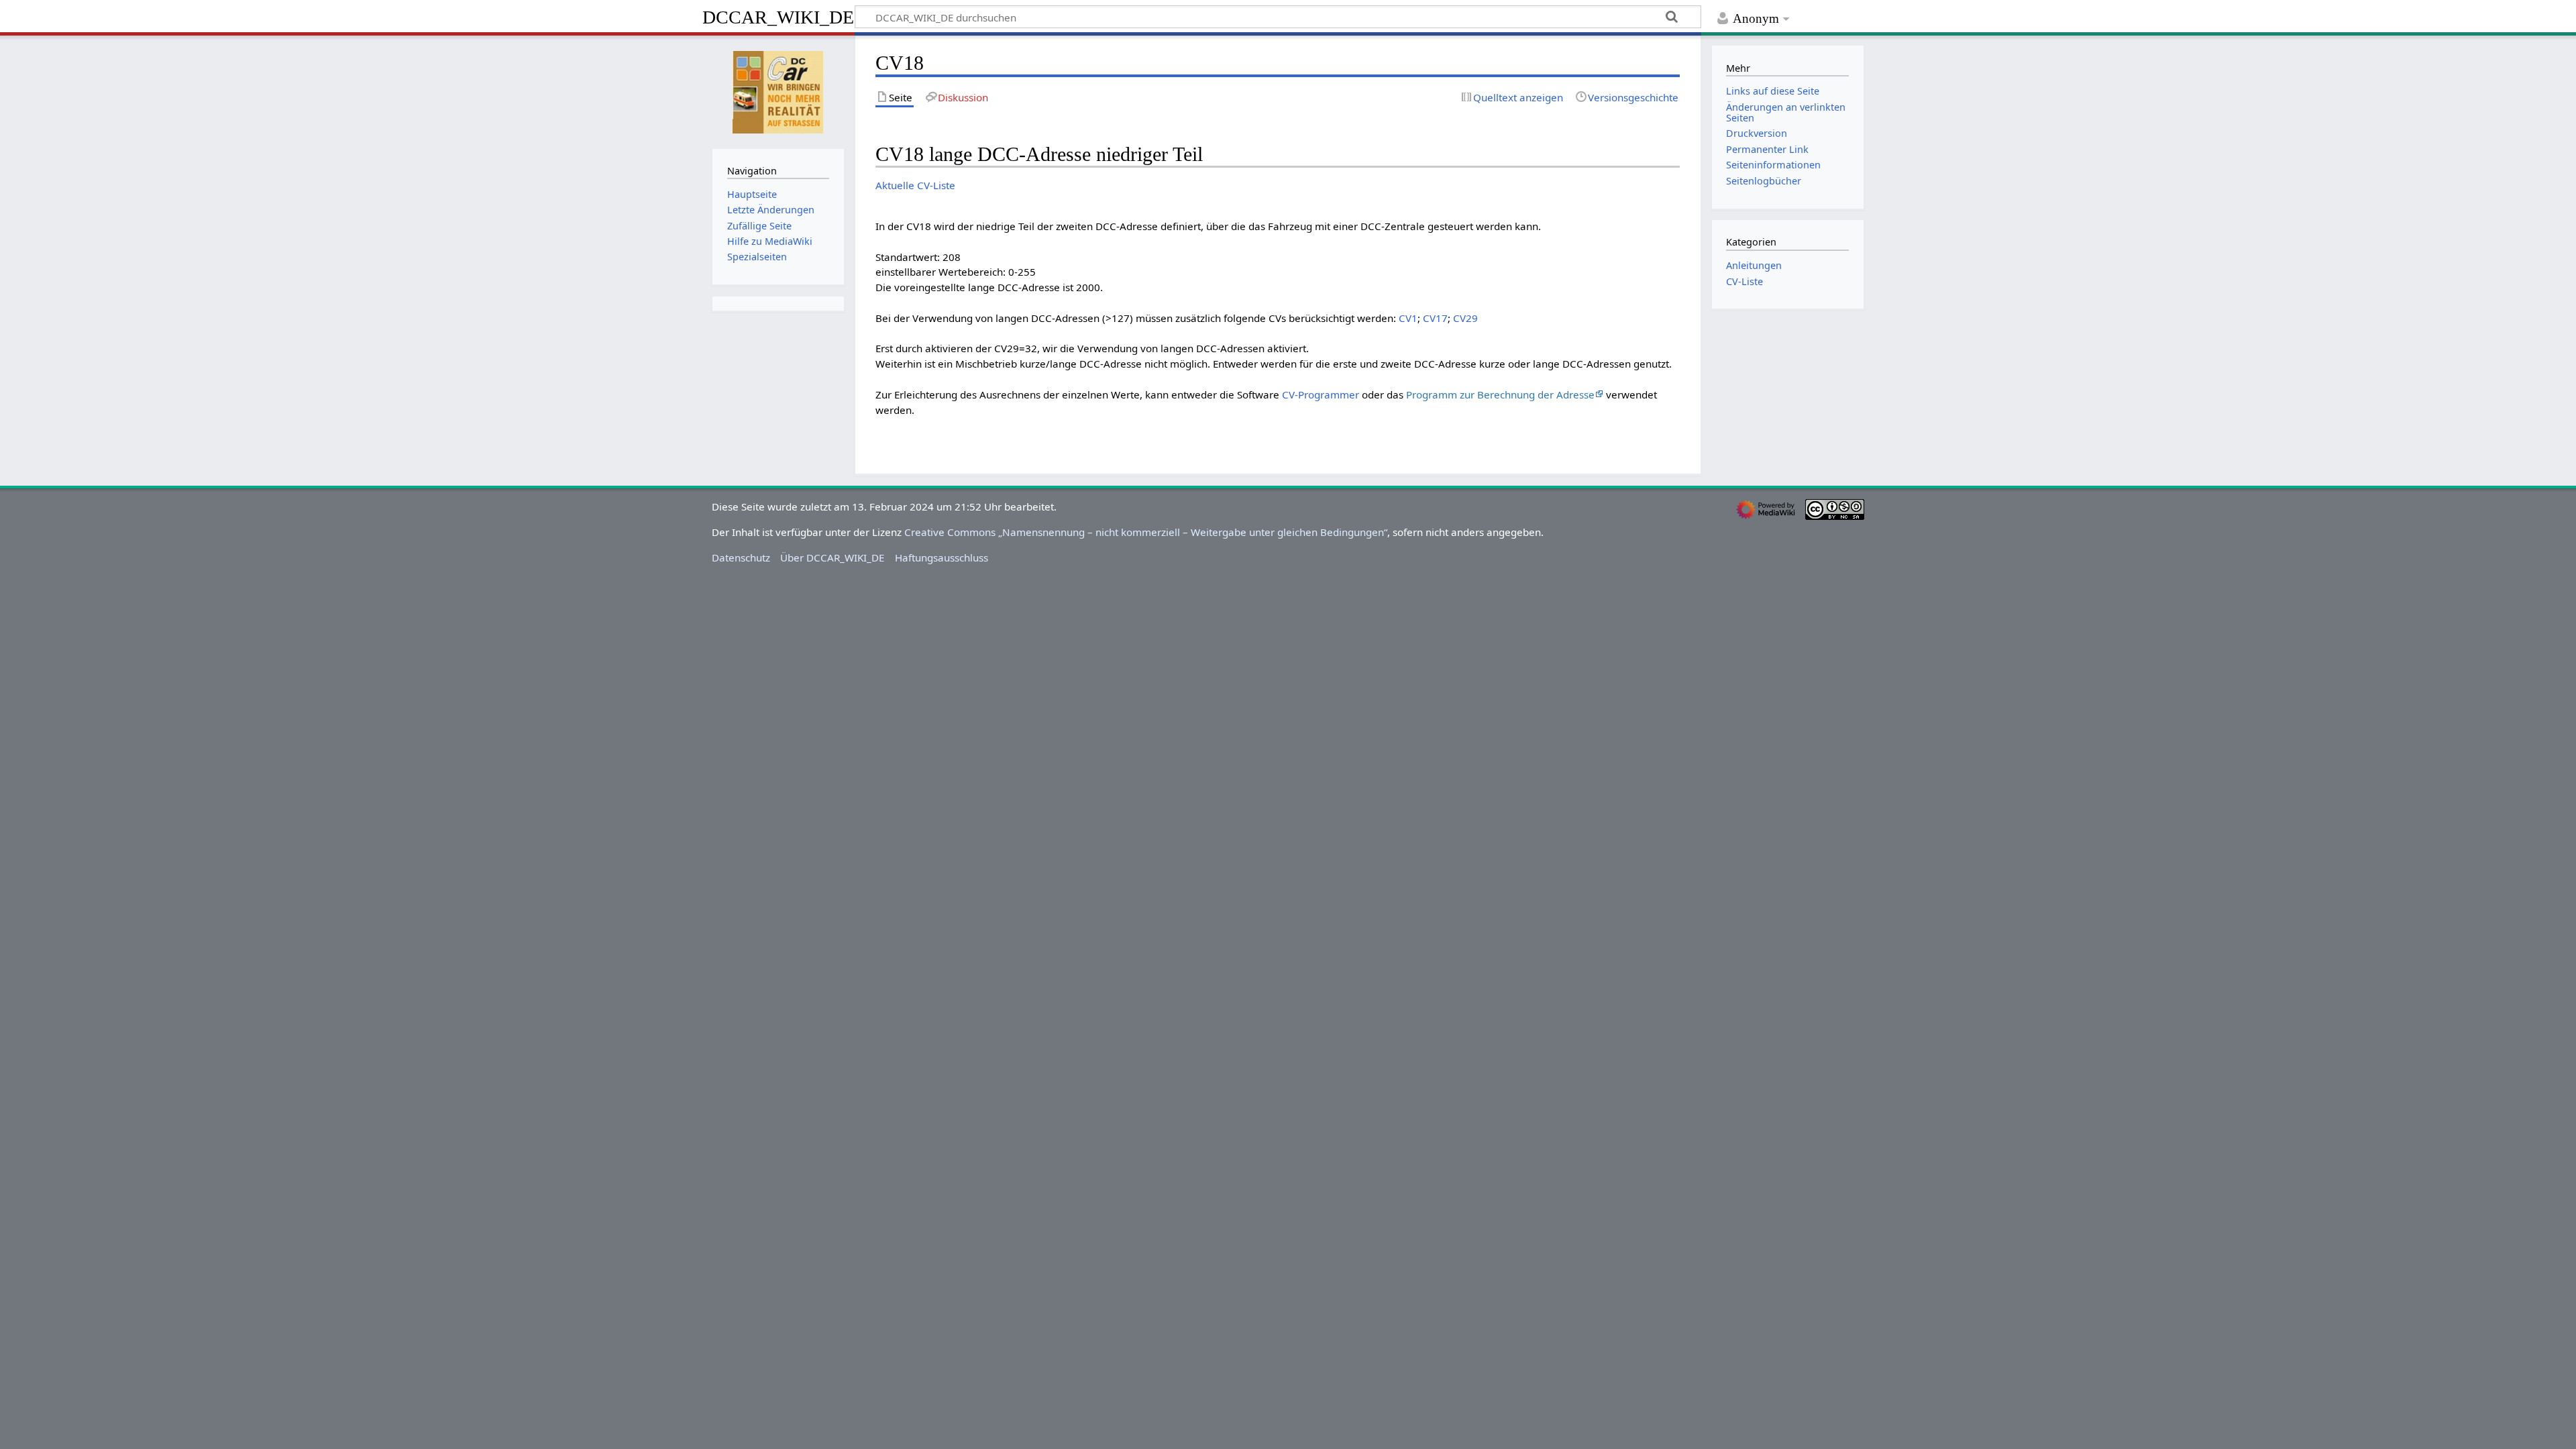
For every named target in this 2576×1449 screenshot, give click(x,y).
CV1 (1408, 318)
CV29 (1465, 318)
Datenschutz (741, 557)
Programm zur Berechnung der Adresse (1500, 394)
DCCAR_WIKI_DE (778, 17)
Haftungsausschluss (942, 557)
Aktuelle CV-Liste (915, 185)
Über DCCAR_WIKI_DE (832, 557)
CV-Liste (1745, 281)
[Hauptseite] (778, 91)
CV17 (1435, 318)
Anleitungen (1754, 265)
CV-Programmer (1321, 394)
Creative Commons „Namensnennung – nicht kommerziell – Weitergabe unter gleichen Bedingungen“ (1146, 532)
